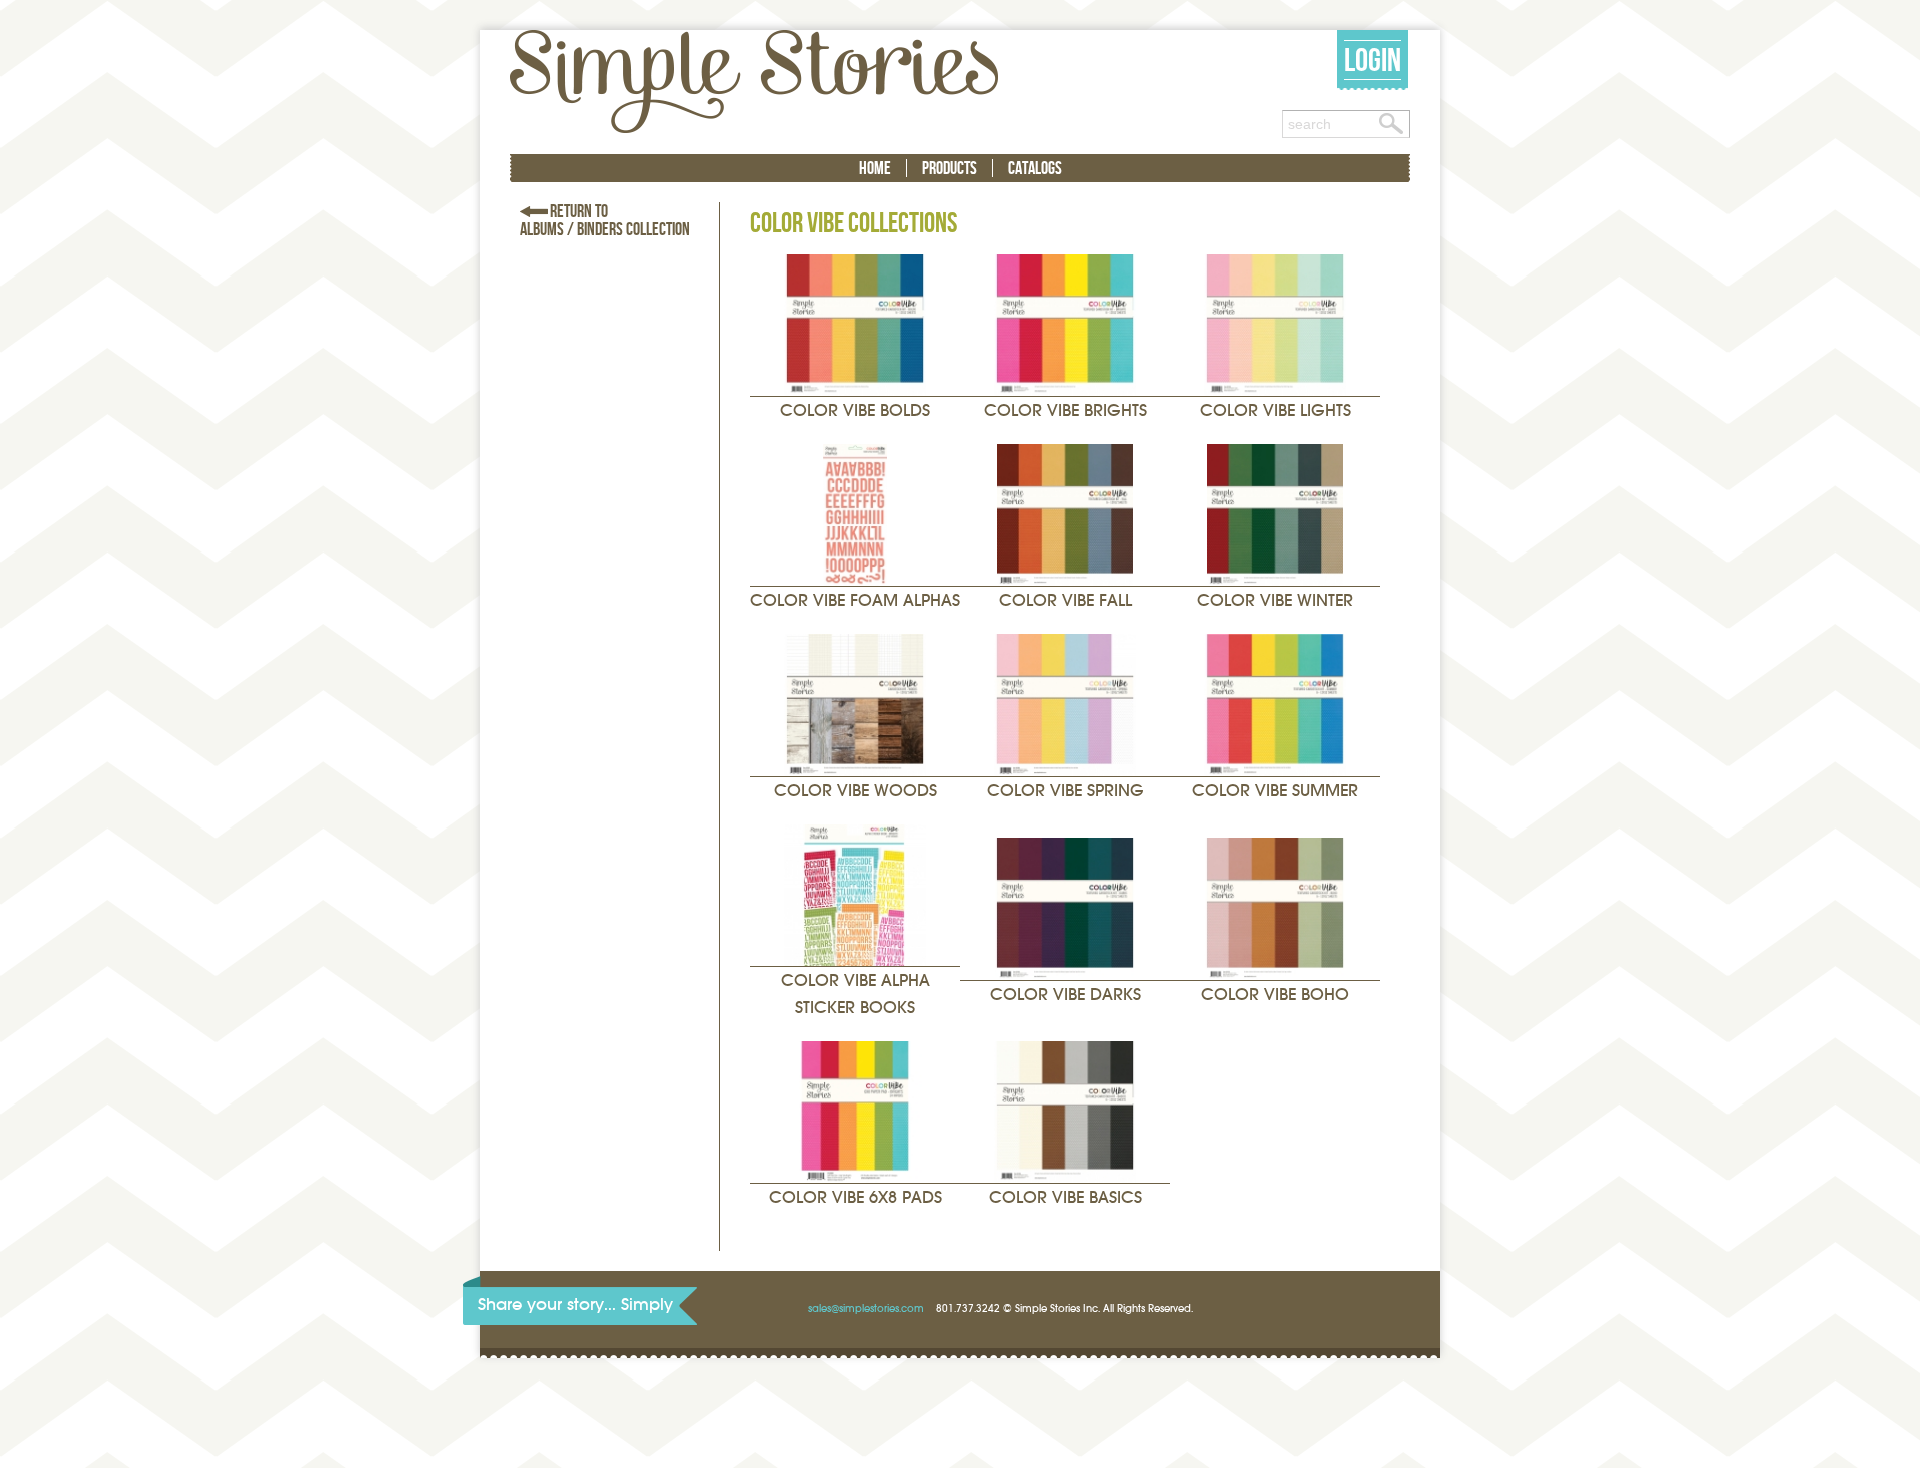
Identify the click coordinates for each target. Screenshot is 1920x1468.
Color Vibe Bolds (855, 410)
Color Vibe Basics (1065, 1197)
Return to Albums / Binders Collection (605, 220)
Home (875, 168)
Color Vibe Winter (1275, 600)
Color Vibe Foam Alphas (855, 600)
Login (1372, 59)
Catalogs (1035, 168)
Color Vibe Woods (855, 790)
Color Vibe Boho (1275, 994)
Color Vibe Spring (1065, 790)
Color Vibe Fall (1065, 600)
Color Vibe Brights (1065, 410)
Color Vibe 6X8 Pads (855, 1197)
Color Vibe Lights (1275, 410)
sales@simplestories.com (866, 1308)
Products (949, 168)
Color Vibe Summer (1275, 790)
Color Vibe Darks (1065, 994)
